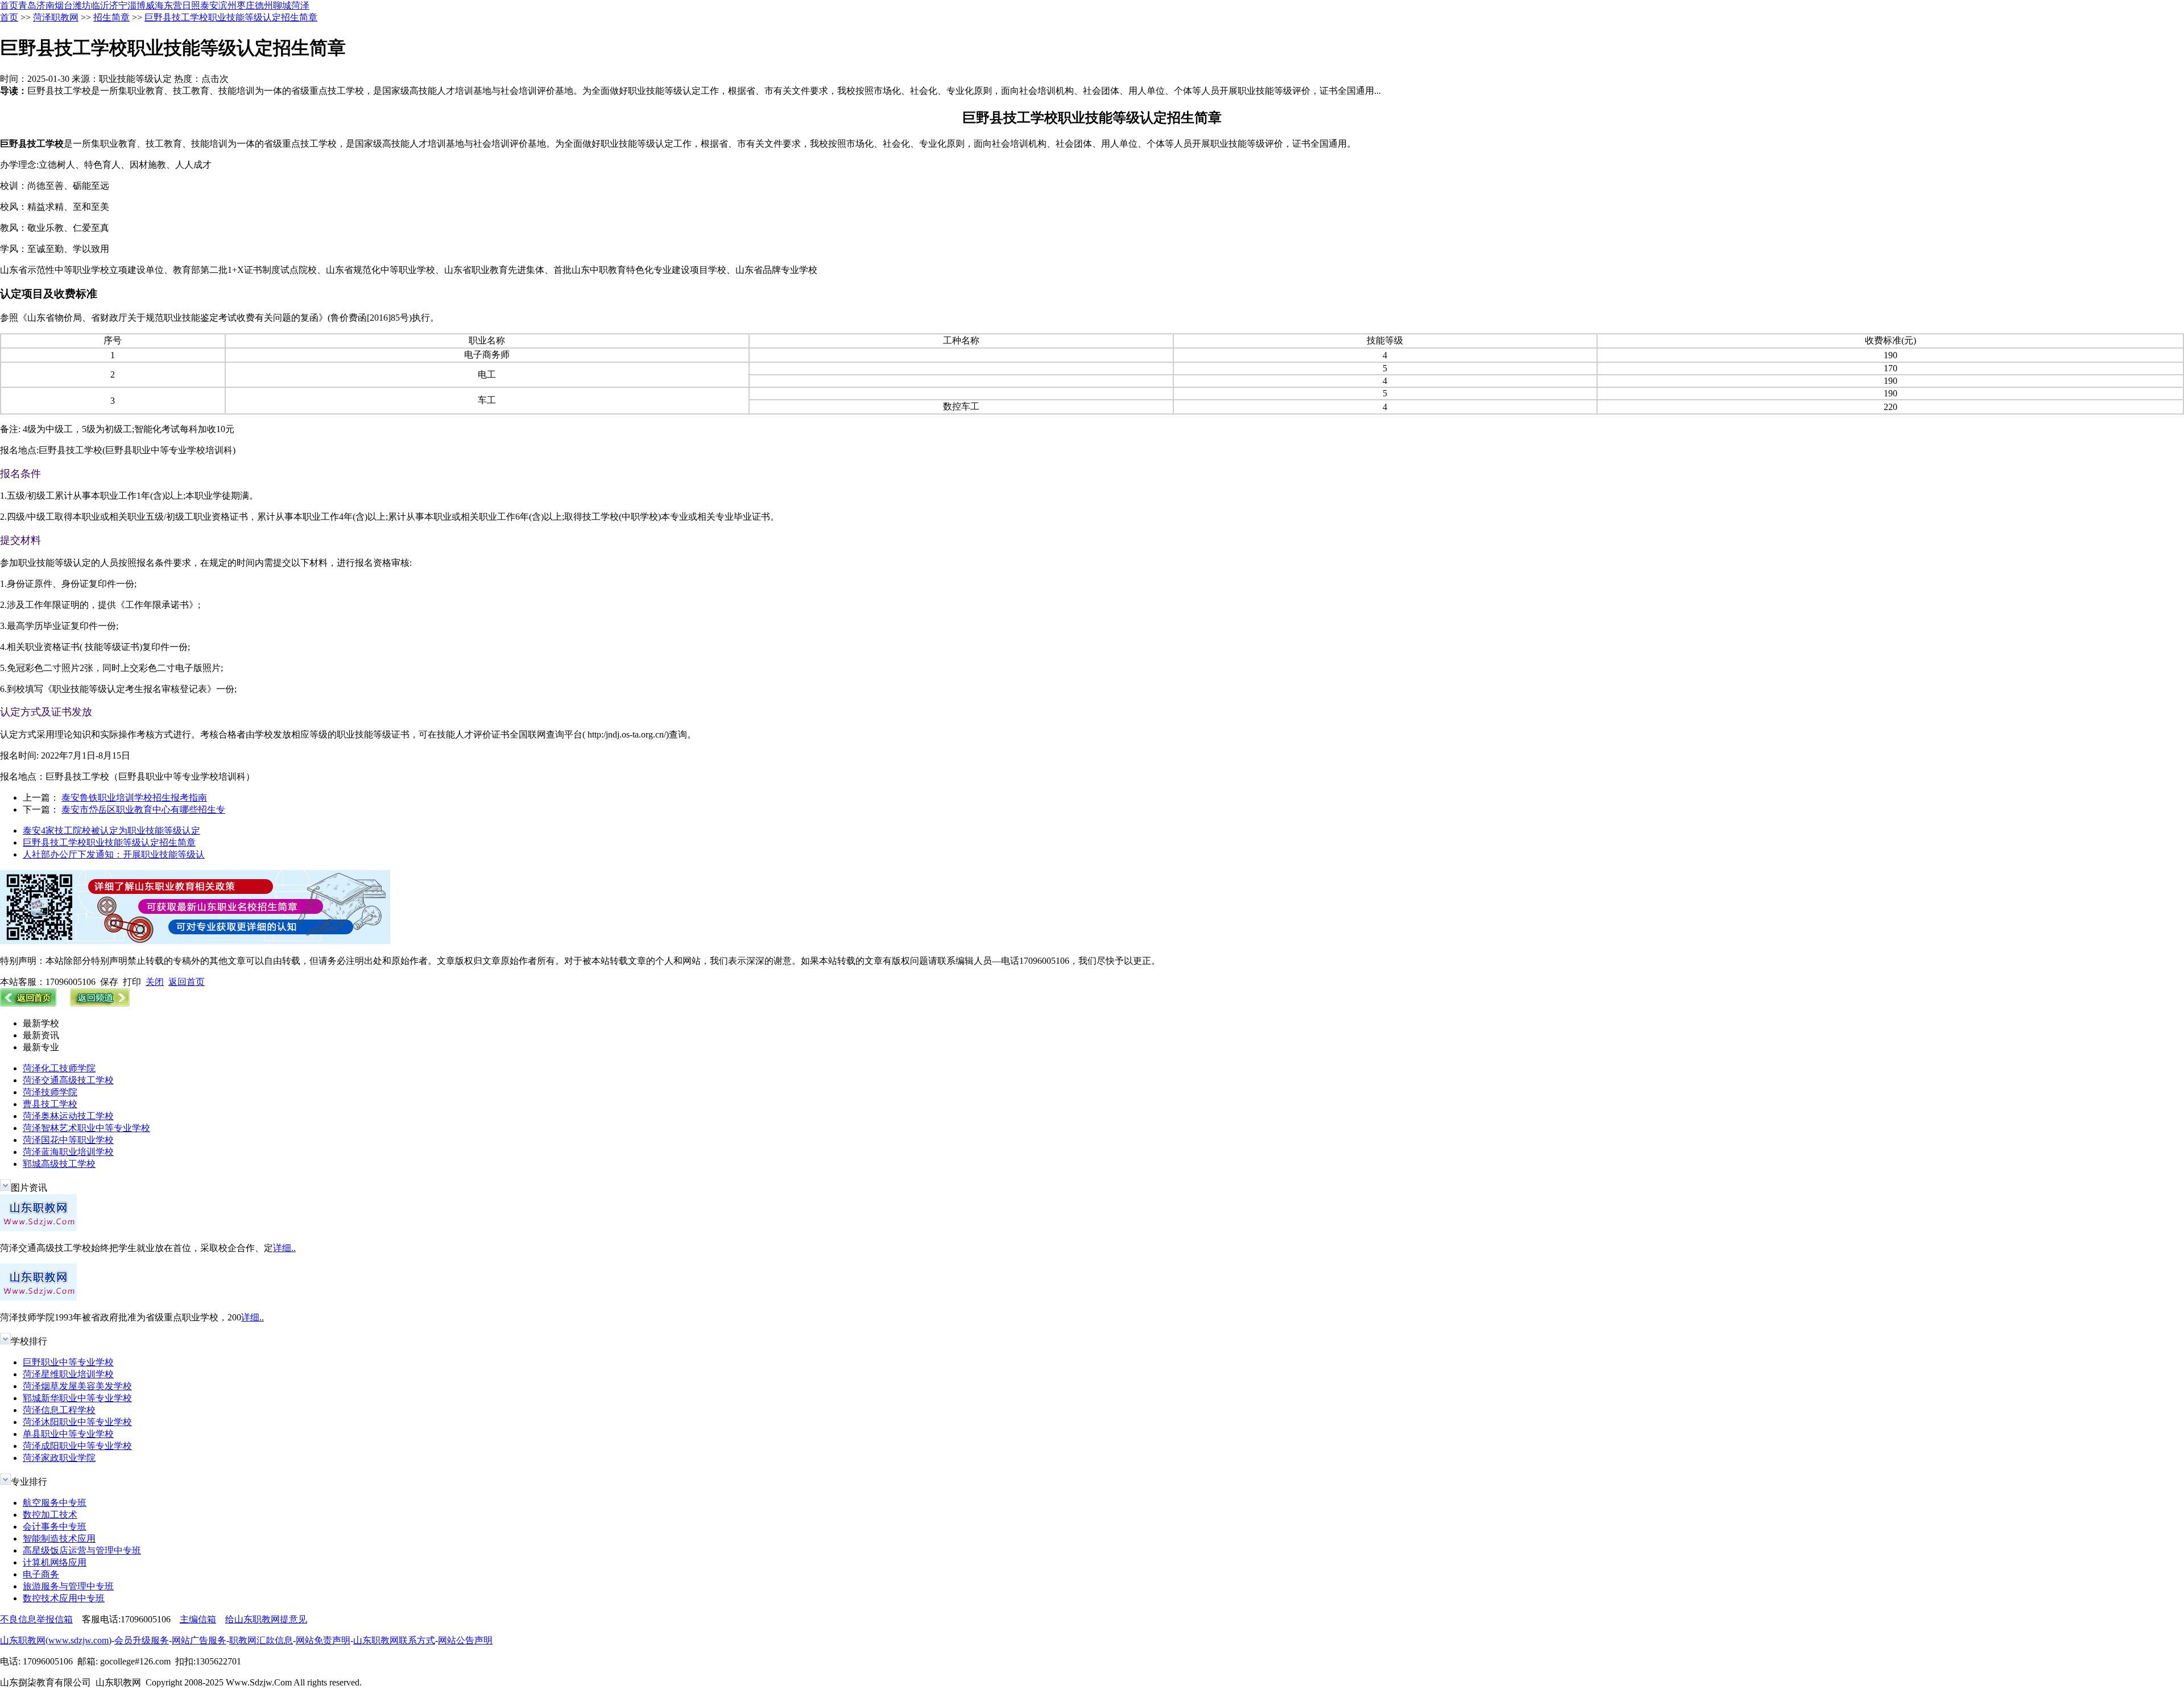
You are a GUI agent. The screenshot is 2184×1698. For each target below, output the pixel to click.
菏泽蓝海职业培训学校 (68, 1152)
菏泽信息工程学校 (59, 1410)
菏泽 (300, 5)
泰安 (209, 5)
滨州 (227, 5)
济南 (45, 5)
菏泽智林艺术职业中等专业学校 (86, 1128)
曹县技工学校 (50, 1104)
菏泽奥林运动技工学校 (68, 1116)
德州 (264, 5)
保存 (109, 982)
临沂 (100, 5)
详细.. (284, 1248)
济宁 (118, 5)
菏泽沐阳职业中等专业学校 (77, 1422)
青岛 (27, 5)
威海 (155, 5)
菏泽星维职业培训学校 (68, 1374)
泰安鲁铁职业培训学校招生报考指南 (134, 798)
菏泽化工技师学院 (59, 1068)
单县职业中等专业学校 (68, 1434)
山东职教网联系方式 (394, 1640)
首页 (9, 5)
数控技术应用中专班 (64, 1598)
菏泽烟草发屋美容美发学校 (77, 1386)
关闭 (155, 982)
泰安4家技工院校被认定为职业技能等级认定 (111, 831)
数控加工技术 (50, 1515)
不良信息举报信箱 (36, 1619)
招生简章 (111, 17)
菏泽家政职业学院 (59, 1458)
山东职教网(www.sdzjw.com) (56, 1640)
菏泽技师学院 (50, 1092)
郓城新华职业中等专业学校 (77, 1398)
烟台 (64, 5)
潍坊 (82, 5)
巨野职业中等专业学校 (68, 1362)
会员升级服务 (142, 1640)
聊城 (282, 5)
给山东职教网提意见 (266, 1619)
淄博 (136, 5)
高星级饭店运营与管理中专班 (82, 1550)
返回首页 (187, 982)
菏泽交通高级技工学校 (68, 1080)
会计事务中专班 (55, 1527)
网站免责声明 (323, 1640)
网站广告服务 (199, 1640)
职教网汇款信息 (261, 1640)
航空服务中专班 (55, 1503)
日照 (191, 5)
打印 (132, 982)
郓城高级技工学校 (59, 1164)
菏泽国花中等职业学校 (68, 1140)
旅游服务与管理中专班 (68, 1586)
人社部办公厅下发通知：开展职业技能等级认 (114, 854)
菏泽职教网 (56, 17)
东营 (173, 5)
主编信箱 (198, 1619)
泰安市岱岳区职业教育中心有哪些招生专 (143, 809)
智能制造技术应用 (59, 1538)
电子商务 (41, 1574)
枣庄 (246, 5)
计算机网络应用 (55, 1562)
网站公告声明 (465, 1640)
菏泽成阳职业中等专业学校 (77, 1446)
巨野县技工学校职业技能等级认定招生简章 (231, 17)
